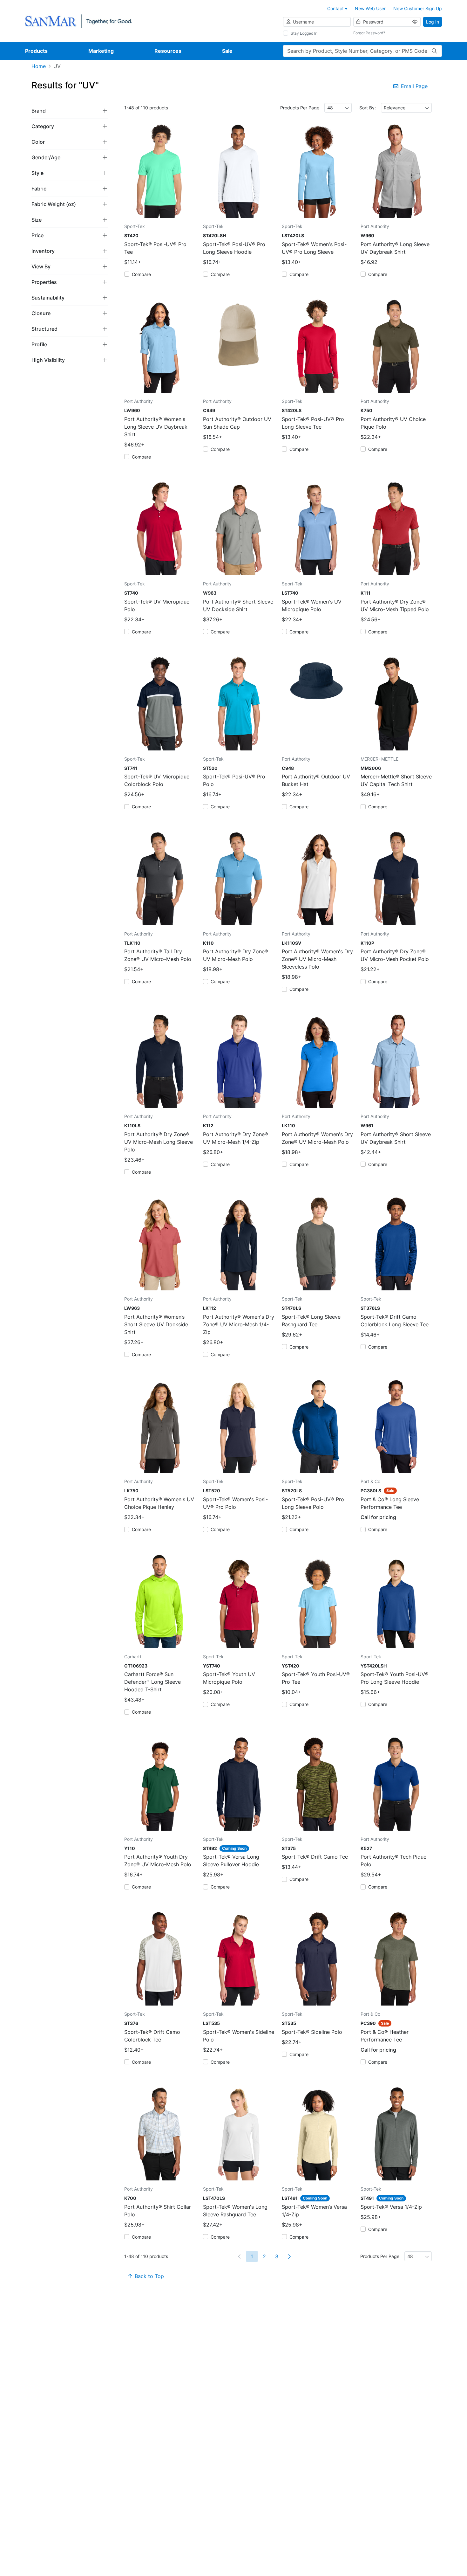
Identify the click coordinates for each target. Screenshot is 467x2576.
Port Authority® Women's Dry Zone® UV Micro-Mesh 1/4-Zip (239, 1324)
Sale (227, 51)
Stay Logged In (304, 33)
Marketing (101, 51)
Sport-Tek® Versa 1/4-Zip (391, 2207)
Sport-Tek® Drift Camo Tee (315, 1857)
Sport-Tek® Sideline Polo (312, 2032)
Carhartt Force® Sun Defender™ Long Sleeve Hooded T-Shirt (152, 1682)
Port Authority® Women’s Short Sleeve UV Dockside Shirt (156, 1324)
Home (39, 66)
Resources (168, 51)
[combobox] (338, 108)
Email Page (414, 86)
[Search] (434, 51)
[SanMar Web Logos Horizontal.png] (78, 21)
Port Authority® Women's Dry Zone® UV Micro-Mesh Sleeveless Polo (317, 959)
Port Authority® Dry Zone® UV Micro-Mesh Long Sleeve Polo (159, 1142)
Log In (433, 22)
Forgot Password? (369, 33)
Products (36, 51)
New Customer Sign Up (418, 8)
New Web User (370, 8)
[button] (70, 110)
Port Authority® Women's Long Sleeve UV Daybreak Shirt (156, 427)
